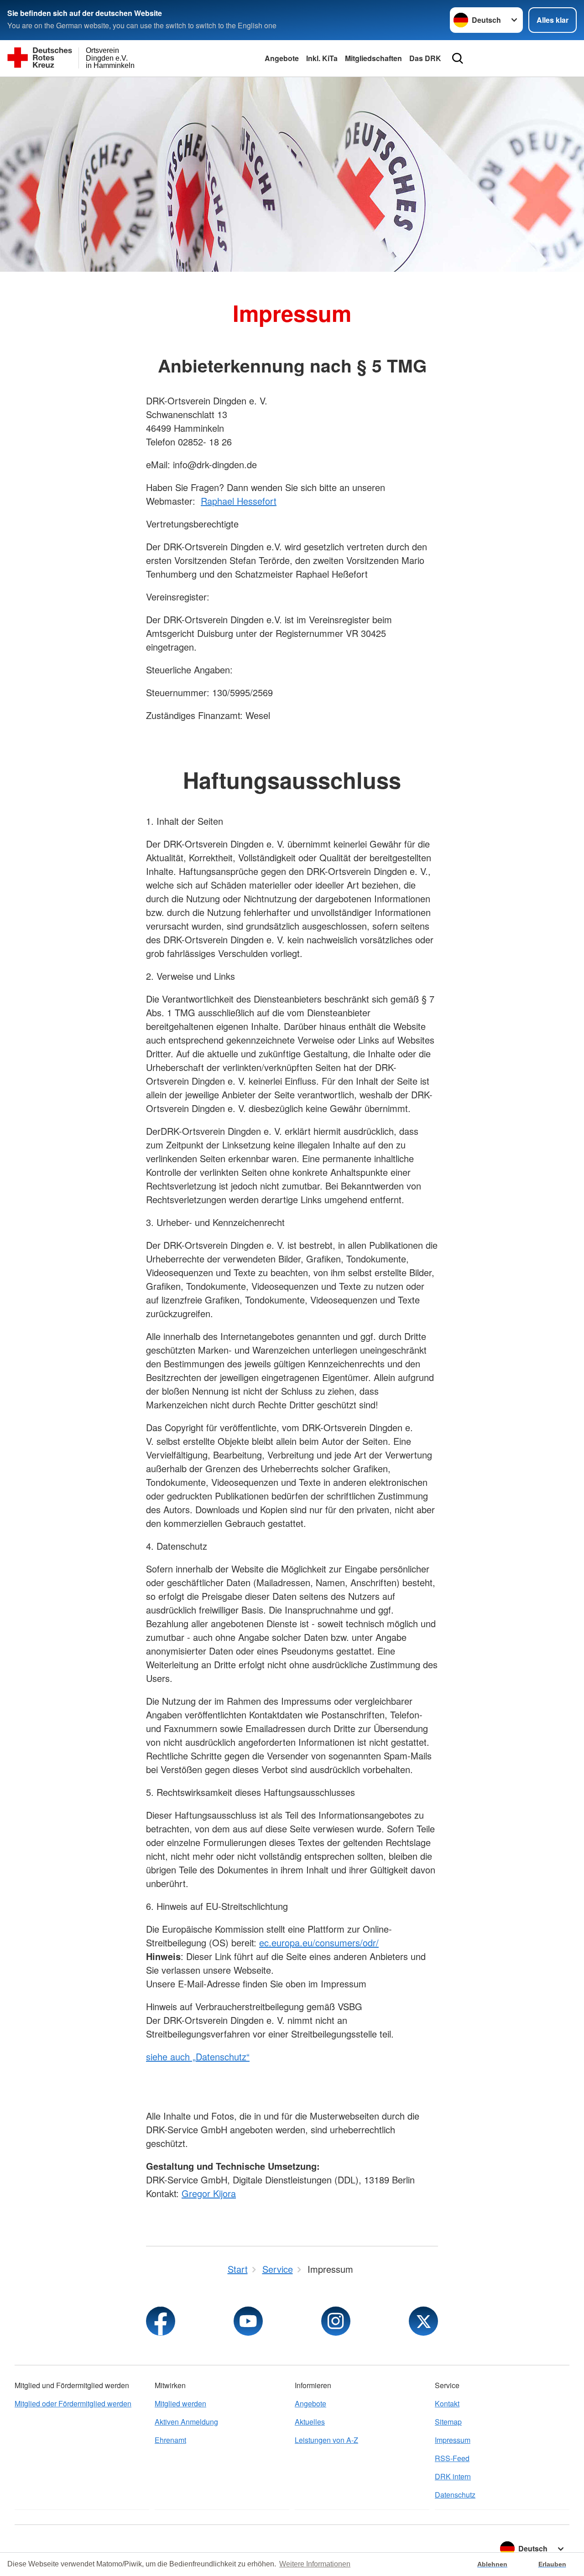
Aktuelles (310, 2422)
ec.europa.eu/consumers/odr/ (319, 1942)
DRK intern (453, 2476)
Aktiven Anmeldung (186, 2422)
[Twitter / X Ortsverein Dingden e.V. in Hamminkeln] (423, 2321)
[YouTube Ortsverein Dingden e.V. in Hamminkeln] (248, 2321)
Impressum (453, 2440)
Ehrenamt (170, 2440)
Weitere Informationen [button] (315, 2564)
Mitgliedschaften (373, 58)
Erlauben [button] (552, 2564)
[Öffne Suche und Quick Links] (458, 58)
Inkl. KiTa (322, 58)
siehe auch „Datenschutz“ (198, 2056)
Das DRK (425, 58)
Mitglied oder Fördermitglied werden (73, 2403)
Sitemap (448, 2422)
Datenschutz (455, 2495)
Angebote (282, 58)
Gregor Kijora (209, 2193)
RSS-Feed (452, 2458)
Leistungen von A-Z (326, 2440)
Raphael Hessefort (239, 501)
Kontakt (447, 2403)
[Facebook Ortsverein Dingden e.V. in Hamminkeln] (161, 2321)
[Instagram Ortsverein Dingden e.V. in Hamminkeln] (336, 2321)
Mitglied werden (180, 2403)
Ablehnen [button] (492, 2564)
